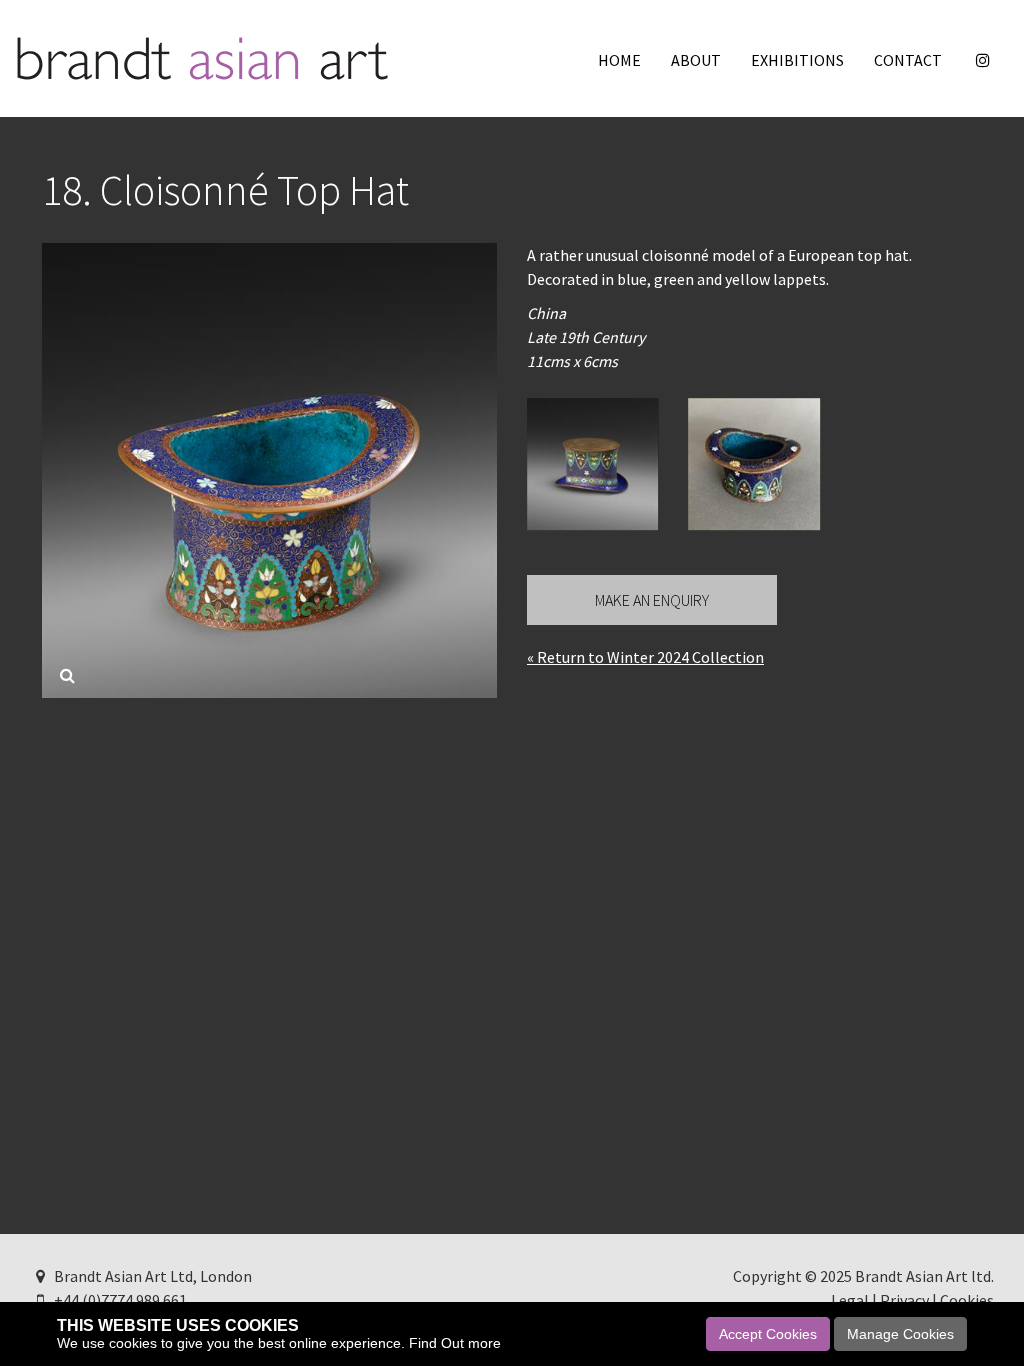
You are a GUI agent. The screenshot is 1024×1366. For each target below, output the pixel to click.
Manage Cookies (900, 1334)
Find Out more (455, 1343)
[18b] (593, 464)
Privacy (904, 1300)
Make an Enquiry (652, 600)
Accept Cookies (768, 1334)
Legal (850, 1300)
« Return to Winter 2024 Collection (645, 657)
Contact (908, 60)
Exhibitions (797, 60)
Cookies (967, 1300)
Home (619, 60)
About (696, 60)
